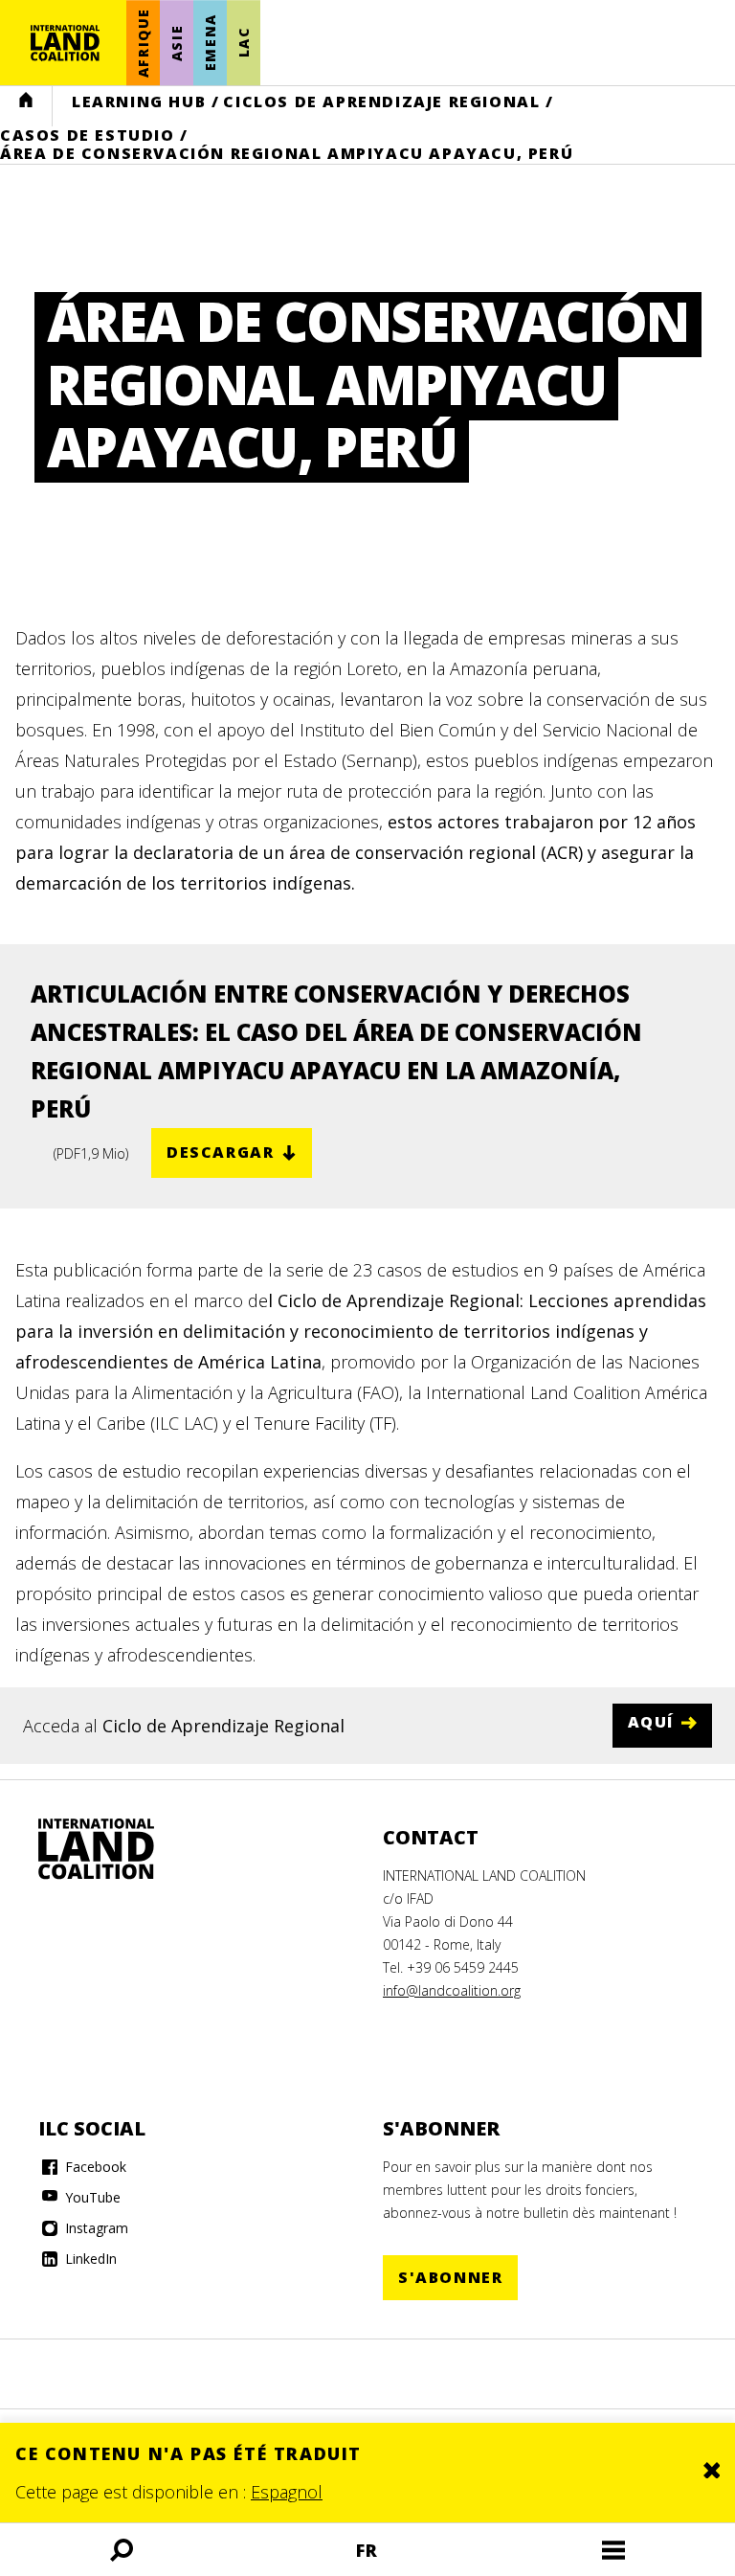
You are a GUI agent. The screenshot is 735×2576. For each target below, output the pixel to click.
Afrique (143, 43)
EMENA (210, 43)
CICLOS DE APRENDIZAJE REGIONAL (381, 102)
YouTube (91, 2197)
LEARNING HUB (139, 102)
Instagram (95, 2228)
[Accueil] (65, 43)
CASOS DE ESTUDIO (88, 135)
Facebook (94, 2167)
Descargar (220, 1152)
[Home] (115, 1849)
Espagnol (287, 2492)
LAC (244, 43)
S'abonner (450, 2277)
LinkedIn (89, 2259)
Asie (177, 42)
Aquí (651, 1722)
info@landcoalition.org (452, 1990)
